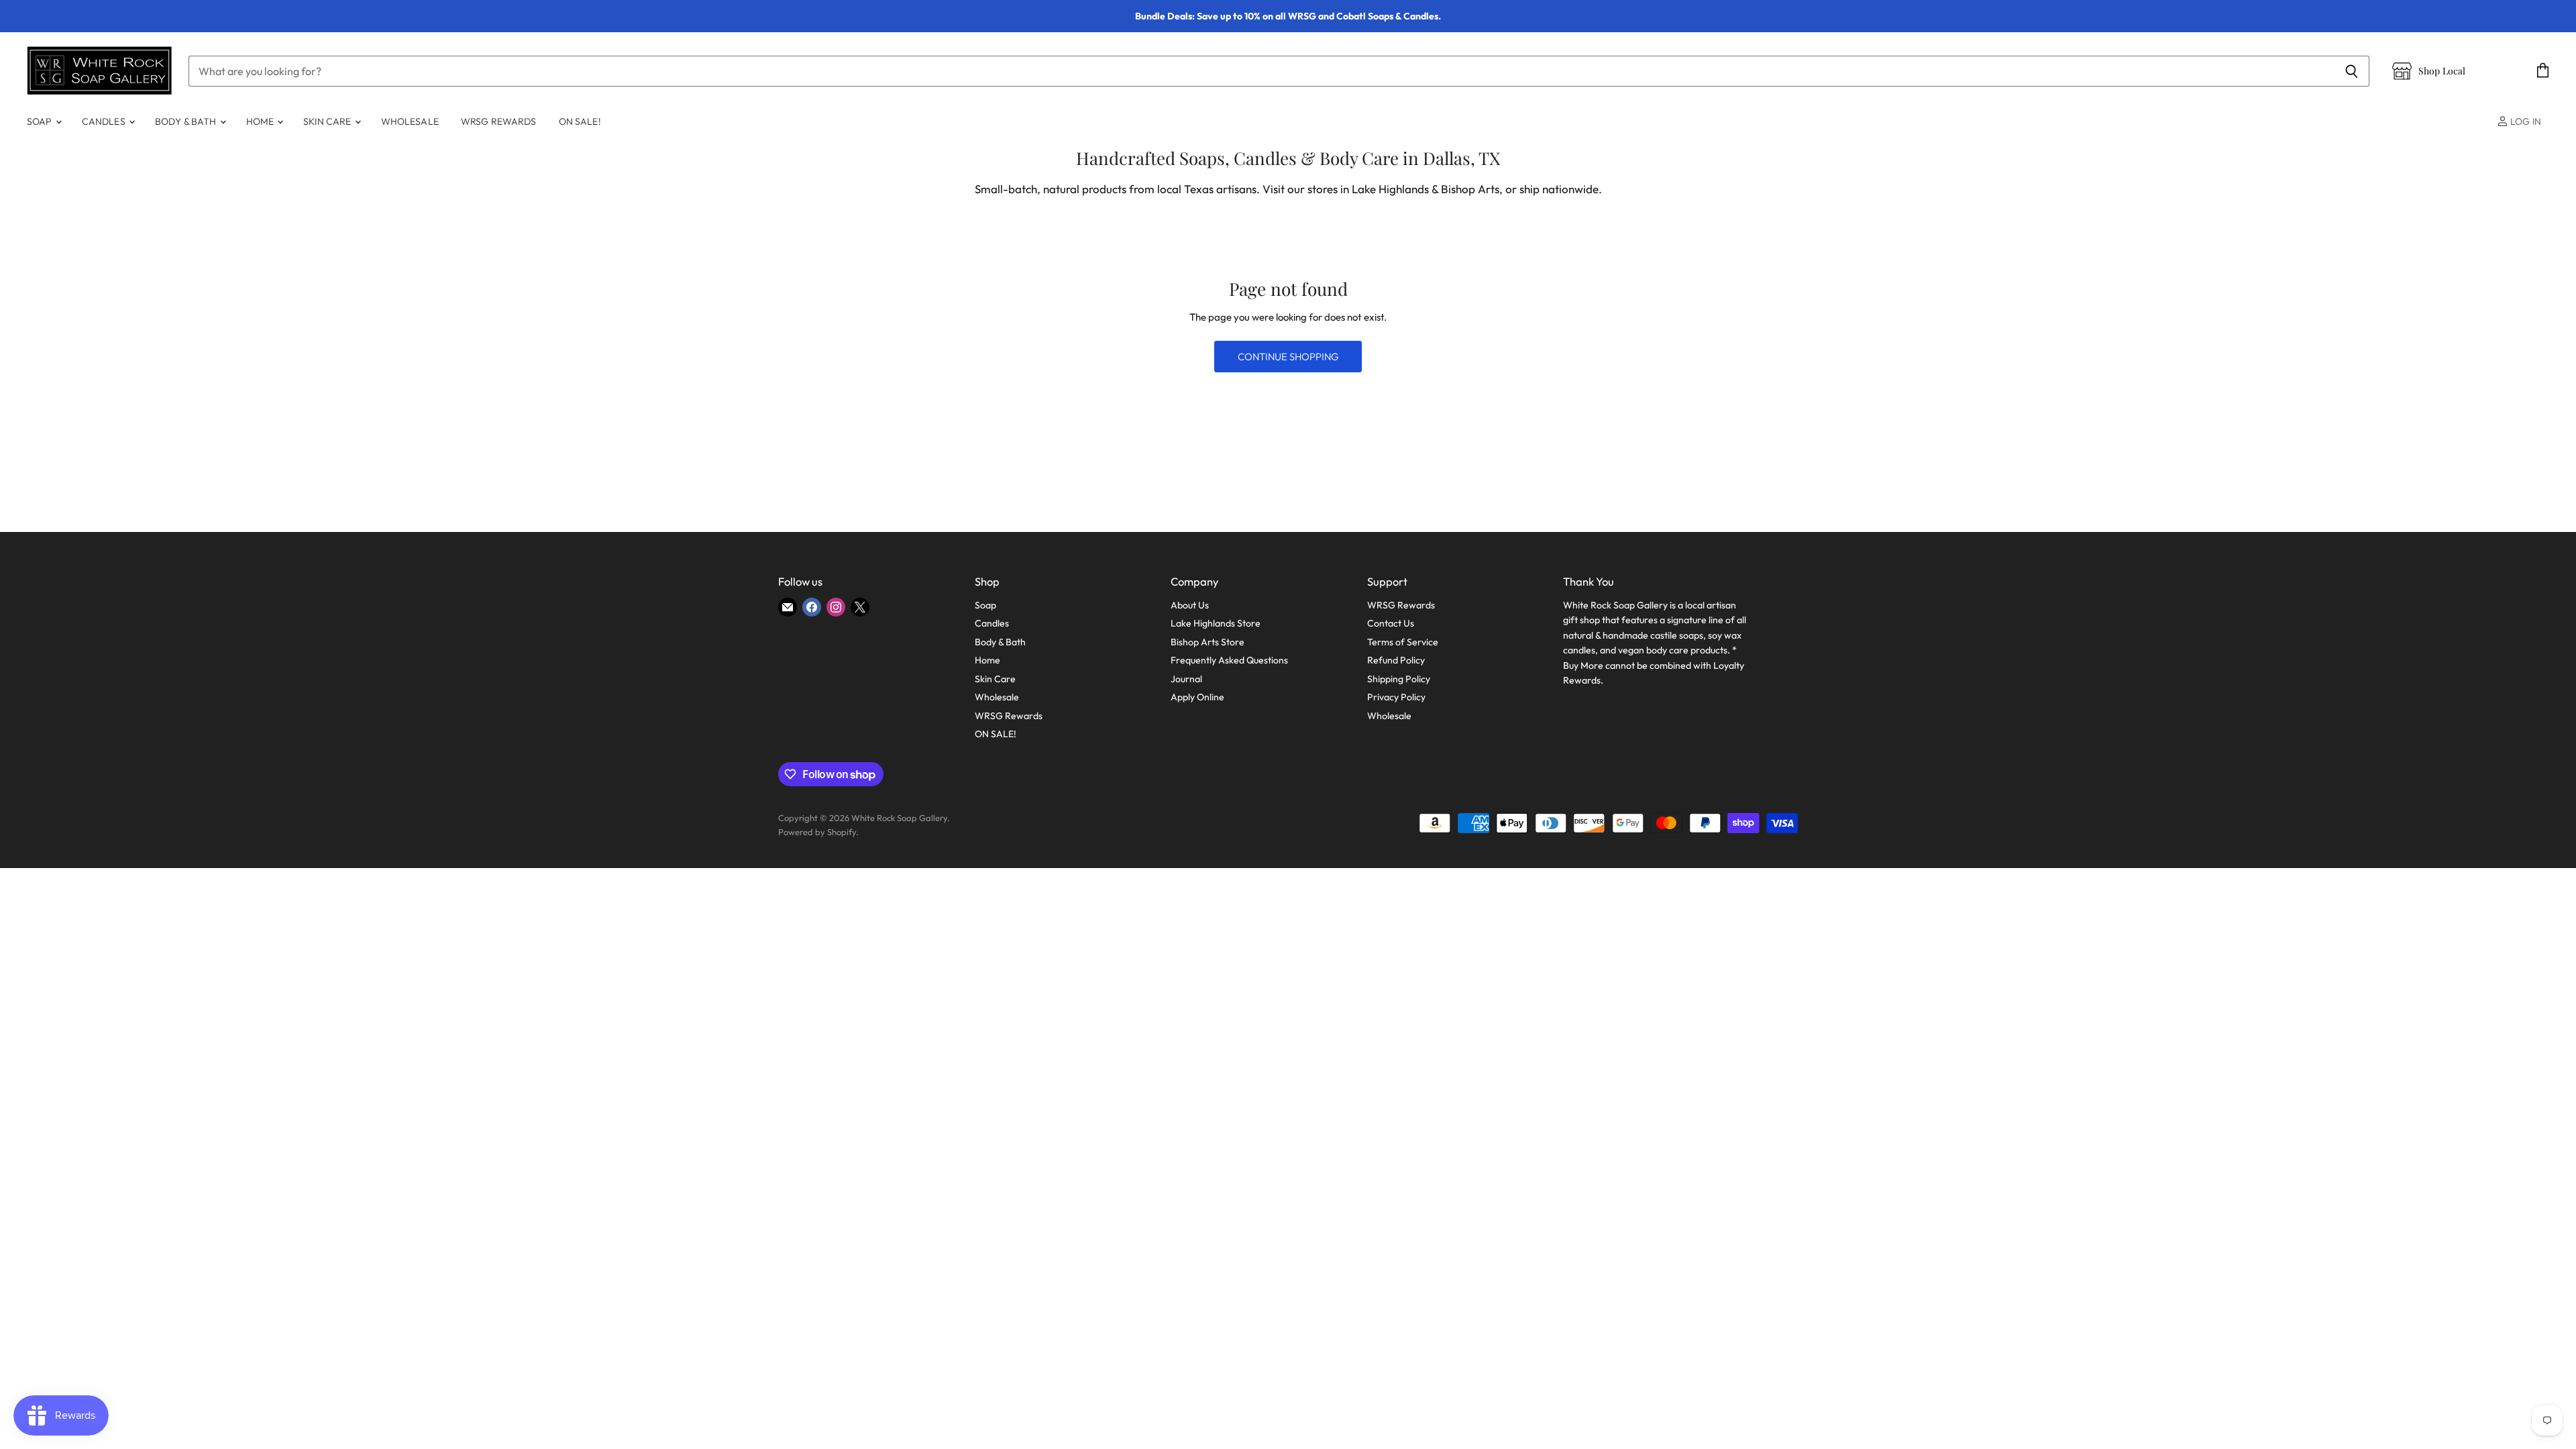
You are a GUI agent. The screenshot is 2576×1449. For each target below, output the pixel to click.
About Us (1190, 605)
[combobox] (1261, 71)
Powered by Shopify (817, 832)
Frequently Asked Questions (1229, 660)
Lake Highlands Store (1216, 623)
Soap (41, 121)
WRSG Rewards (499, 121)
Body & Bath (187, 121)
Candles (105, 121)
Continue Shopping (1288, 357)
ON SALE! (580, 121)
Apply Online (1197, 697)
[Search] (2352, 71)
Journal (1186, 679)
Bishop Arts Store (1207, 642)
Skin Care (328, 121)
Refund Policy (1396, 660)
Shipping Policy (1399, 679)
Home (261, 121)
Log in (2525, 121)
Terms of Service (1403, 642)
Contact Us (1391, 623)
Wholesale (410, 121)
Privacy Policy (1396, 697)
